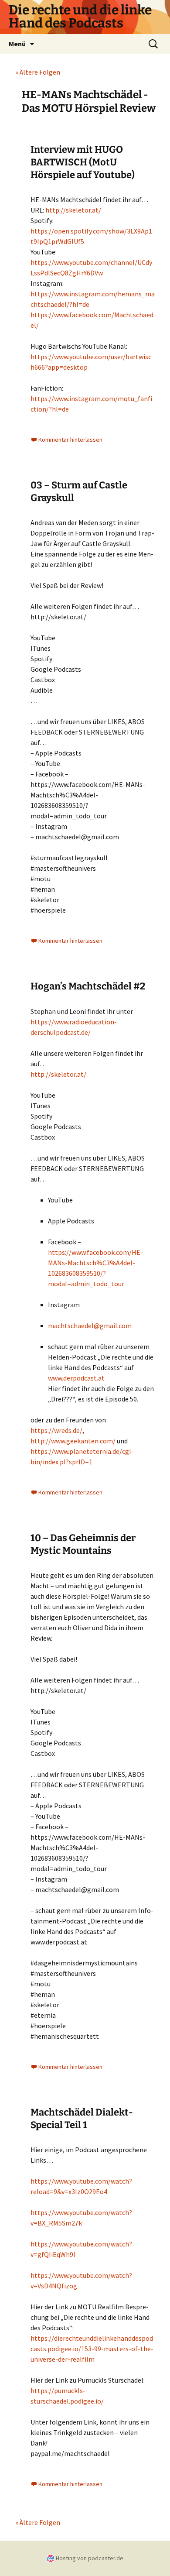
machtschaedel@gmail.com (90, 1326)
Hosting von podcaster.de (90, 2558)
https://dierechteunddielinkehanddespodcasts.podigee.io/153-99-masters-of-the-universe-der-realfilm (92, 2349)
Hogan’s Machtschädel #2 (88, 986)
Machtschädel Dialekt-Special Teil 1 (82, 2119)
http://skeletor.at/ (73, 210)
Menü (17, 44)
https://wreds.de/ (56, 1430)
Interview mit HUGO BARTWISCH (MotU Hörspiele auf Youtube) (83, 162)
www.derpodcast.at (76, 1378)
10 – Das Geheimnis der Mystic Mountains (83, 1544)
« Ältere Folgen (38, 72)
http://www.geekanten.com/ (73, 1441)
